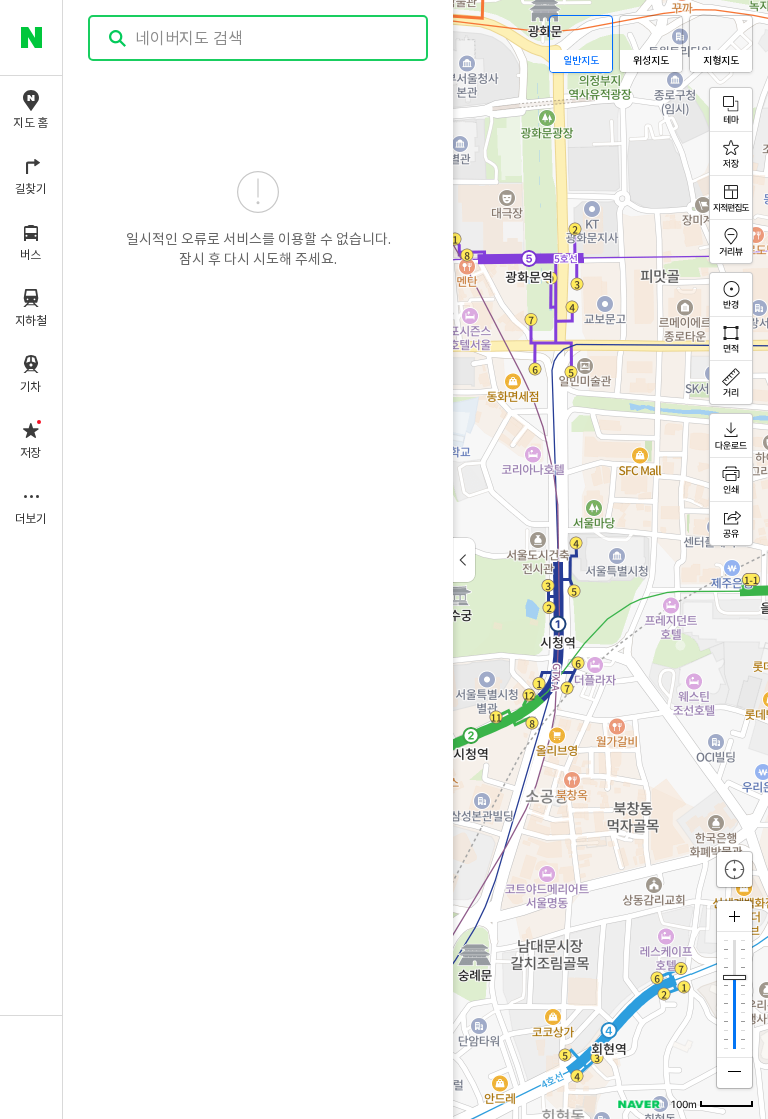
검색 (118, 38)
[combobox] (259, 38)
